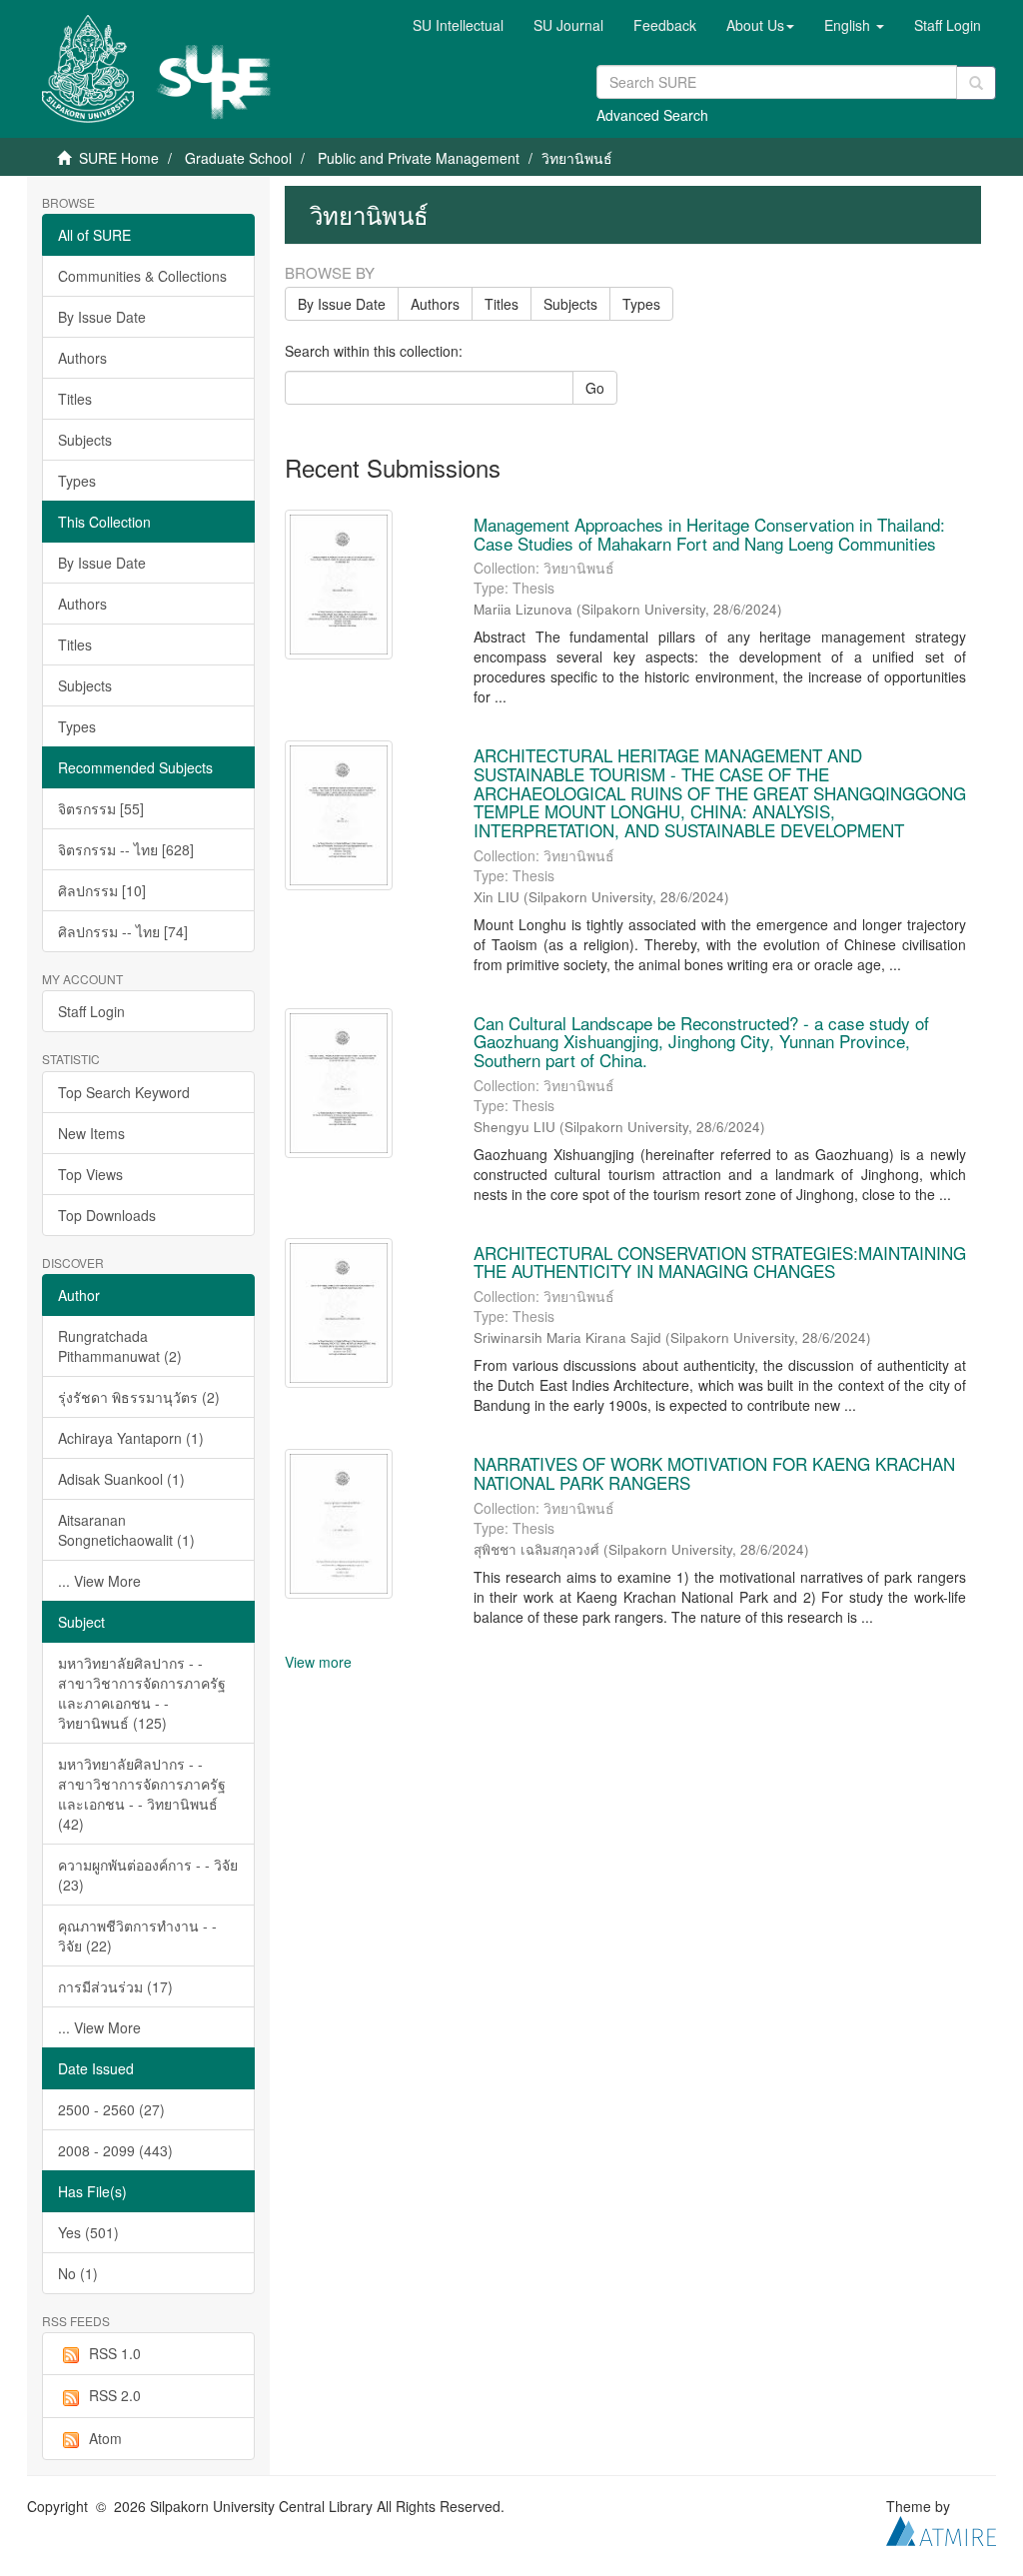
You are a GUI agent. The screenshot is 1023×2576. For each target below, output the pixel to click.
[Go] (976, 83)
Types (77, 481)
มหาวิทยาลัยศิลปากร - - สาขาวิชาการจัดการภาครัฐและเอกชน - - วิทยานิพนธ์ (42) (142, 1794)
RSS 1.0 (115, 2353)
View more (318, 1662)
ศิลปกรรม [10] (102, 890)
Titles (75, 399)
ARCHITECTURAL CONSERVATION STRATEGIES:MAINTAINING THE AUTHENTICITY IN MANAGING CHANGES (720, 1262)
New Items (91, 1133)
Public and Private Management (419, 158)
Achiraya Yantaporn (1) (131, 1438)
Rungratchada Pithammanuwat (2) (120, 1346)
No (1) (78, 2273)
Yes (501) (88, 2232)
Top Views (90, 1174)
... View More (99, 1581)
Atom (105, 2438)
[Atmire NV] (941, 2529)
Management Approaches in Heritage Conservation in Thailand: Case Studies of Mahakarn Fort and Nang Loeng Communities (709, 534)
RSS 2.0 (115, 2395)
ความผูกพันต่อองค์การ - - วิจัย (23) (148, 1875)
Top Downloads (107, 1215)
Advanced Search (652, 115)
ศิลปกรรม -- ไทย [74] (123, 931)
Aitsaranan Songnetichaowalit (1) (126, 1530)
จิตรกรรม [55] (101, 808)
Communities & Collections (142, 276)
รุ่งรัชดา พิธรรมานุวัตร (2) (139, 1397)
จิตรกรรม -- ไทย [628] (126, 849)
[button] (760, 25)
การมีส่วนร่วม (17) (115, 1986)
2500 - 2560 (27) (111, 2109)
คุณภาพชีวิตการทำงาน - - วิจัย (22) (137, 1935)
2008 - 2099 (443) (115, 2150)
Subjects (85, 440)
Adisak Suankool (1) (121, 1479)
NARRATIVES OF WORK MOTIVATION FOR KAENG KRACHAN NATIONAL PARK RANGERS (714, 1473)
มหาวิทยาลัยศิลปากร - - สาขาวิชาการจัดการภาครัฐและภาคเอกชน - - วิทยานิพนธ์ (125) (142, 1693)
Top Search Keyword (124, 1092)
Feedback (665, 25)
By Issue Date (102, 317)
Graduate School (238, 158)
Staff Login (91, 1011)
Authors (82, 358)
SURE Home (119, 158)
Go (595, 388)
